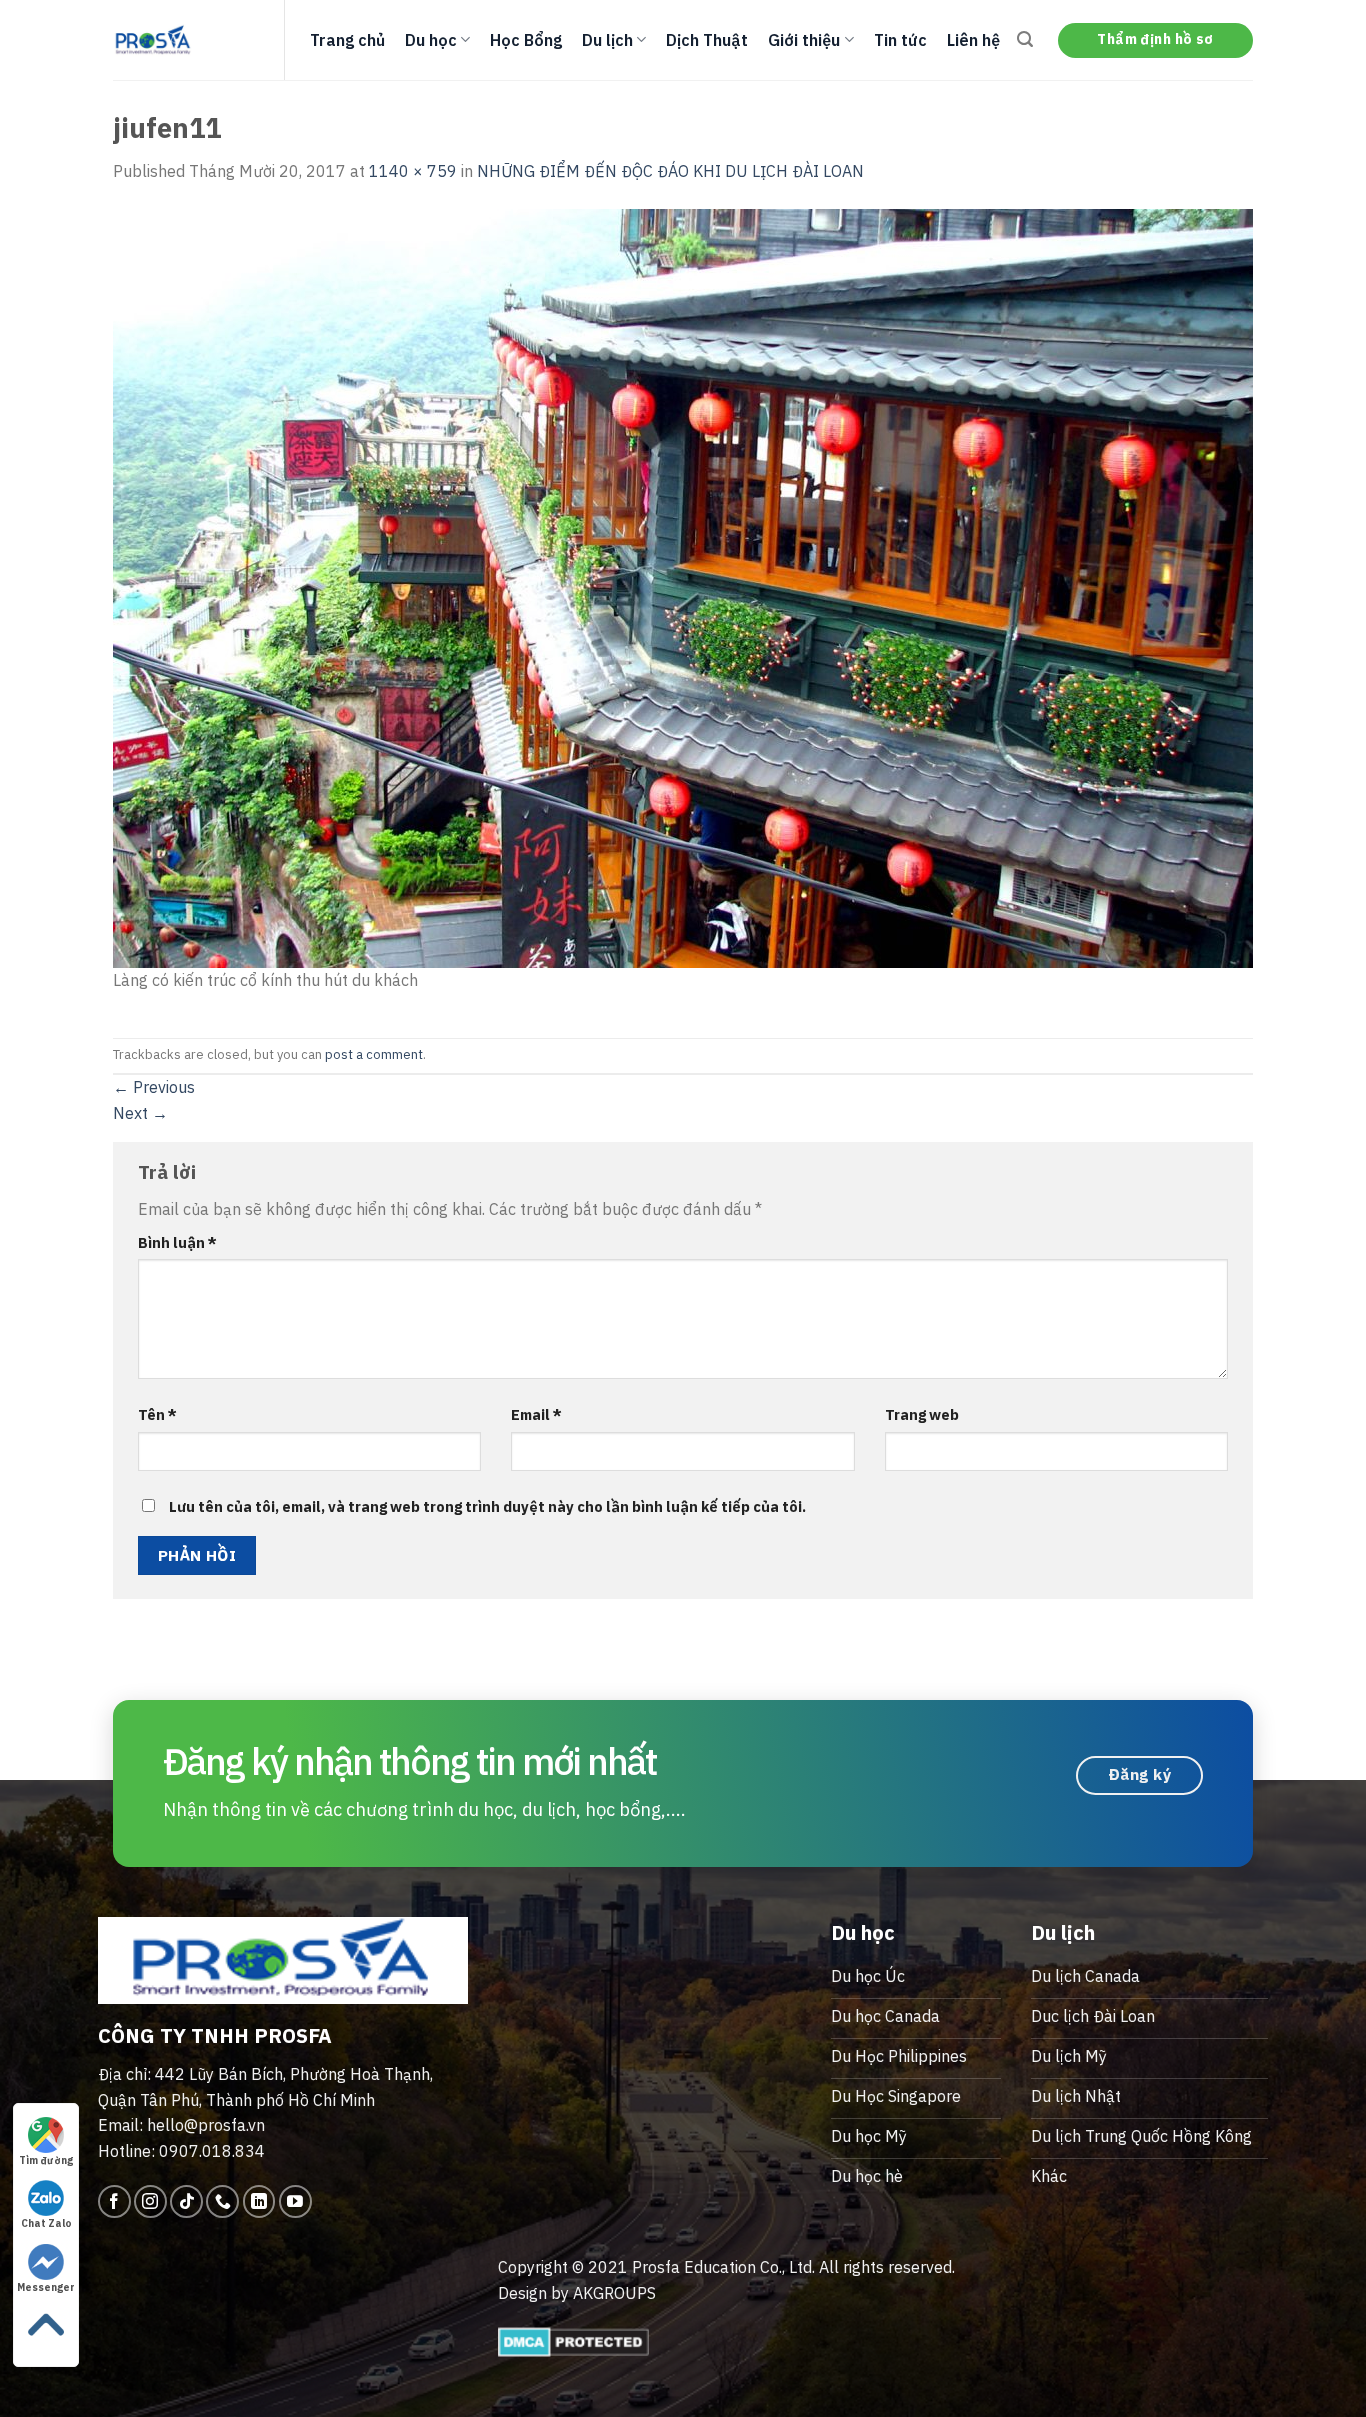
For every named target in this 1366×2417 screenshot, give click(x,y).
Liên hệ (973, 40)
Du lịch (607, 40)
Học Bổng (526, 40)
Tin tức (900, 40)
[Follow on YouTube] (295, 2201)
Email (536, 1414)
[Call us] (222, 2201)
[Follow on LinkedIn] (259, 2201)
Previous (154, 1087)
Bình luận (177, 1242)
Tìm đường (46, 2160)
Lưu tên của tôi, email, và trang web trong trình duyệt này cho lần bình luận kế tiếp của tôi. (487, 1506)
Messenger (46, 2287)
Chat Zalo (46, 2223)
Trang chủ (347, 40)
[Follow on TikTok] (186, 2201)
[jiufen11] (683, 586)
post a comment (374, 1054)
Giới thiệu (804, 40)
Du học (431, 40)
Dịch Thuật (707, 40)
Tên (157, 1414)
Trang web (922, 1414)
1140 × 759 (413, 171)
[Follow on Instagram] (150, 2201)
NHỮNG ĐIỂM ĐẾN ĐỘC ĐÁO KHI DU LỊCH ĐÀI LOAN (670, 171)
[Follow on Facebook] (114, 2201)
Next (140, 1113)
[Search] (1025, 39)
